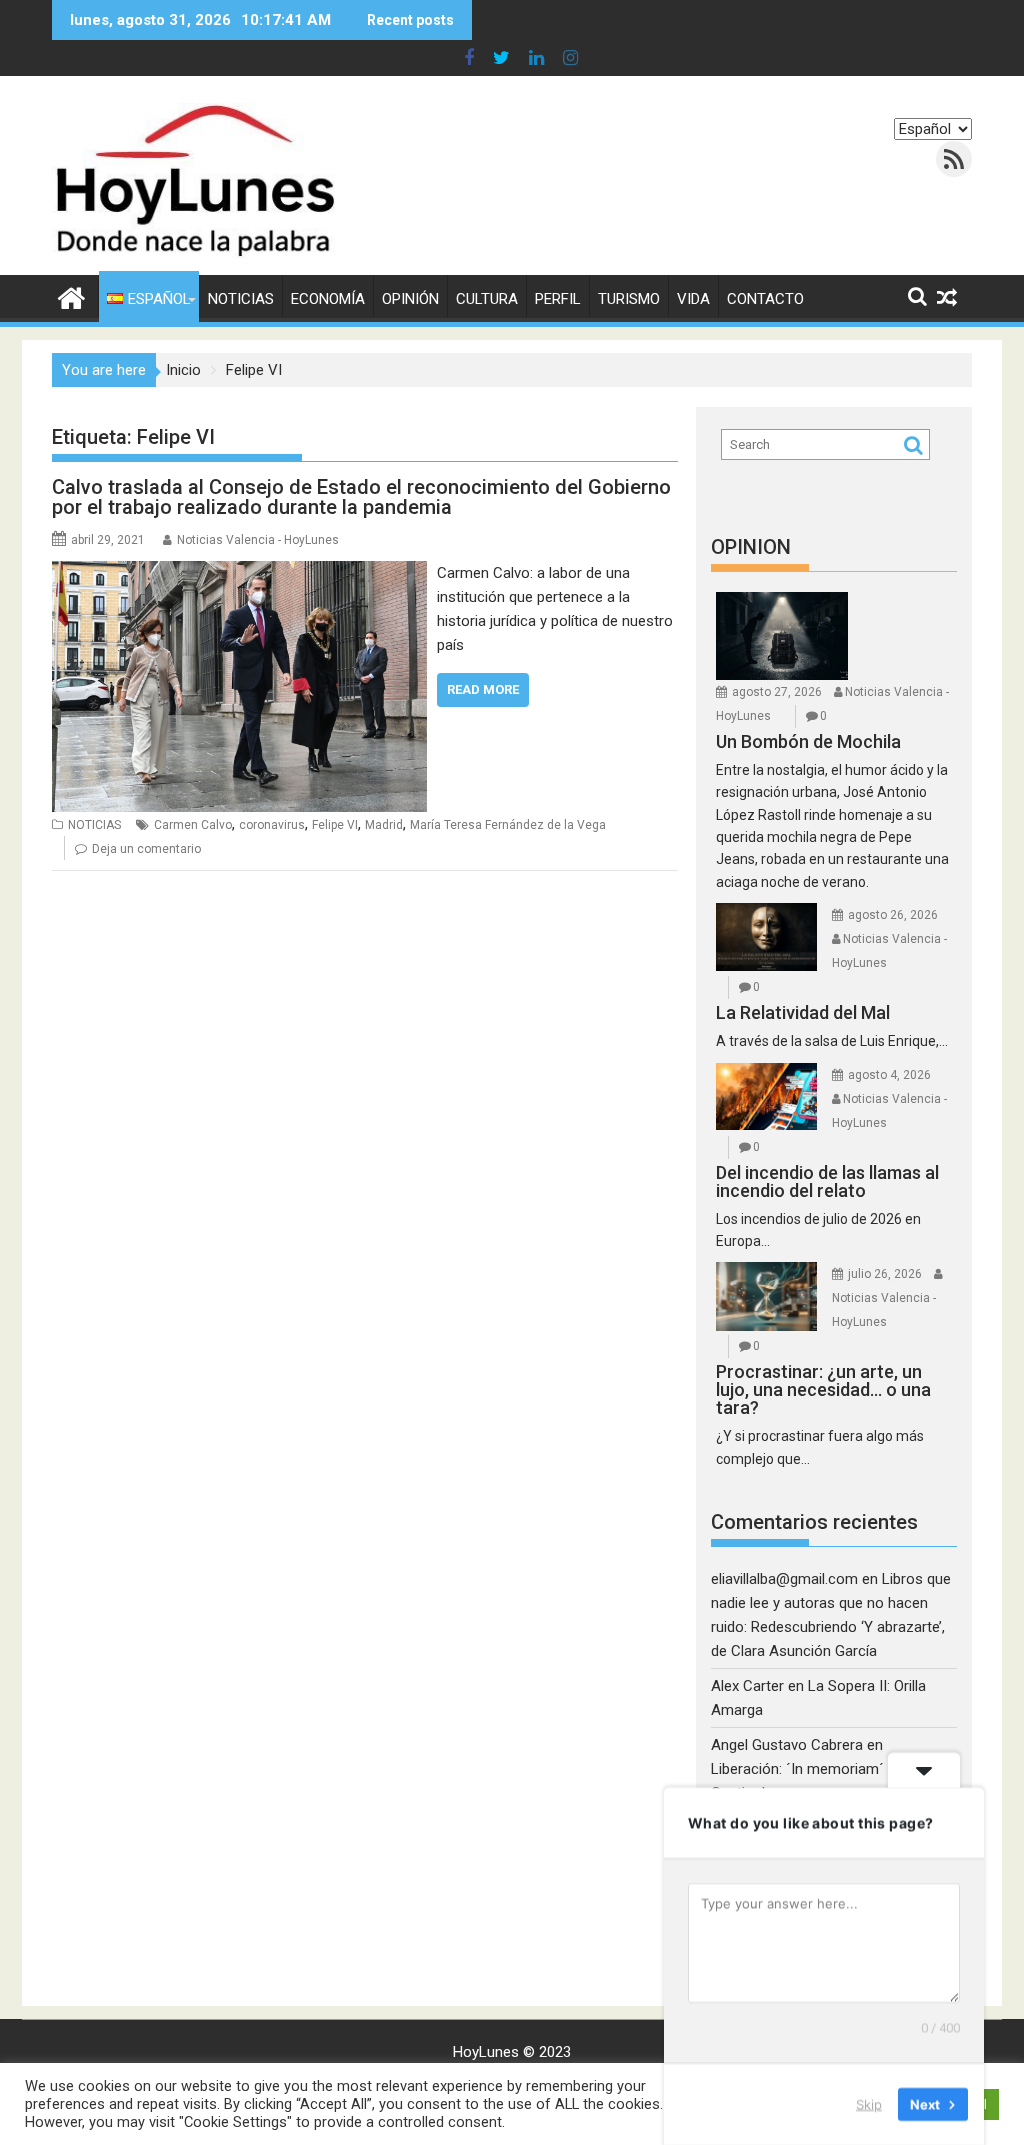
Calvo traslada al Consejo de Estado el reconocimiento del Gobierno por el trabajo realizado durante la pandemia (361, 497)
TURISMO (629, 299)
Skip (869, 2104)
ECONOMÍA (328, 299)
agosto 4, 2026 (889, 1075)
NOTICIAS (241, 299)
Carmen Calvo (193, 825)
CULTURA (487, 299)
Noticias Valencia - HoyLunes (258, 540)
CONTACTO (765, 299)
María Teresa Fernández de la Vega (508, 825)
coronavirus (272, 825)
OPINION (751, 547)
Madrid (384, 825)
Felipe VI (335, 825)
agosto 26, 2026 (893, 915)
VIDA (693, 299)
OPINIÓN (410, 299)
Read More (483, 689)
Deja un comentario (146, 849)
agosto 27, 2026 (777, 692)
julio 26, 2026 (885, 1274)
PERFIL (558, 299)
